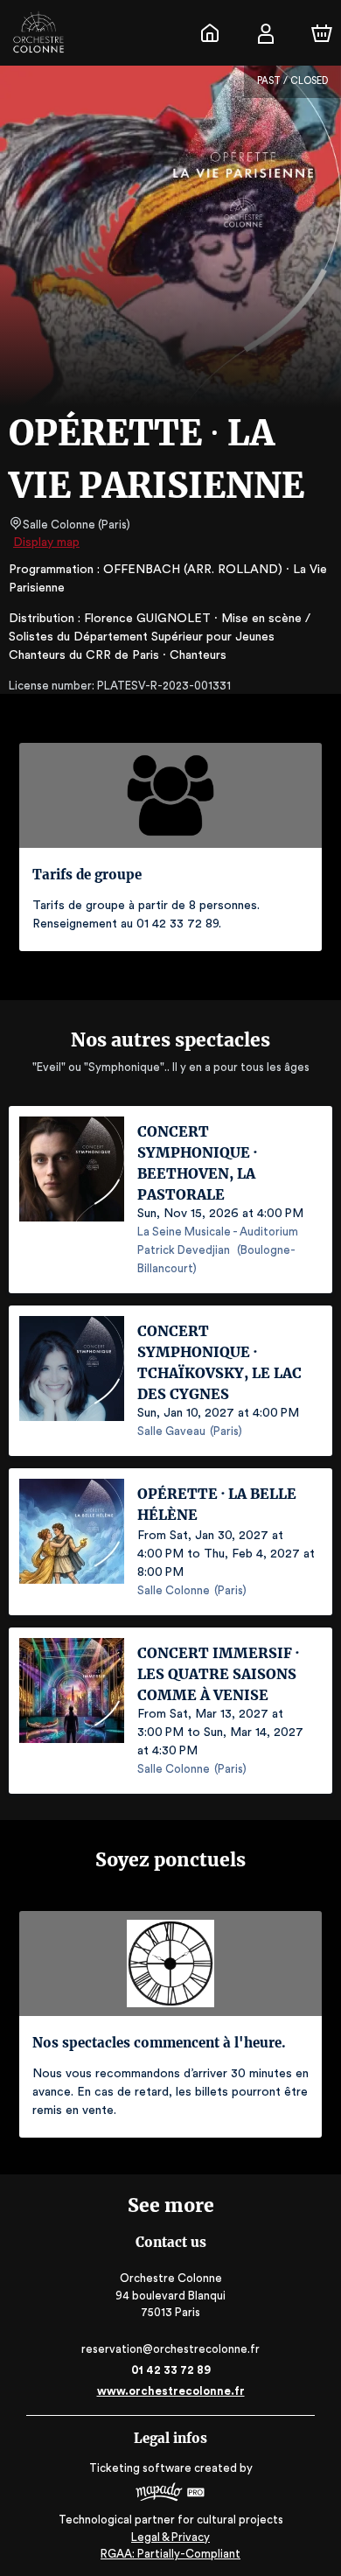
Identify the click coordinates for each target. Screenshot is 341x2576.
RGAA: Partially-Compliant (170, 2554)
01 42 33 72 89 (171, 2370)
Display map (46, 542)
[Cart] (322, 33)
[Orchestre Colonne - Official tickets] (210, 33)
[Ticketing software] (170, 2494)
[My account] (266, 33)
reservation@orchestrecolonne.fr (170, 2349)
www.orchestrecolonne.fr (171, 2391)
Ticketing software (140, 2468)
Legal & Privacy (170, 2537)
